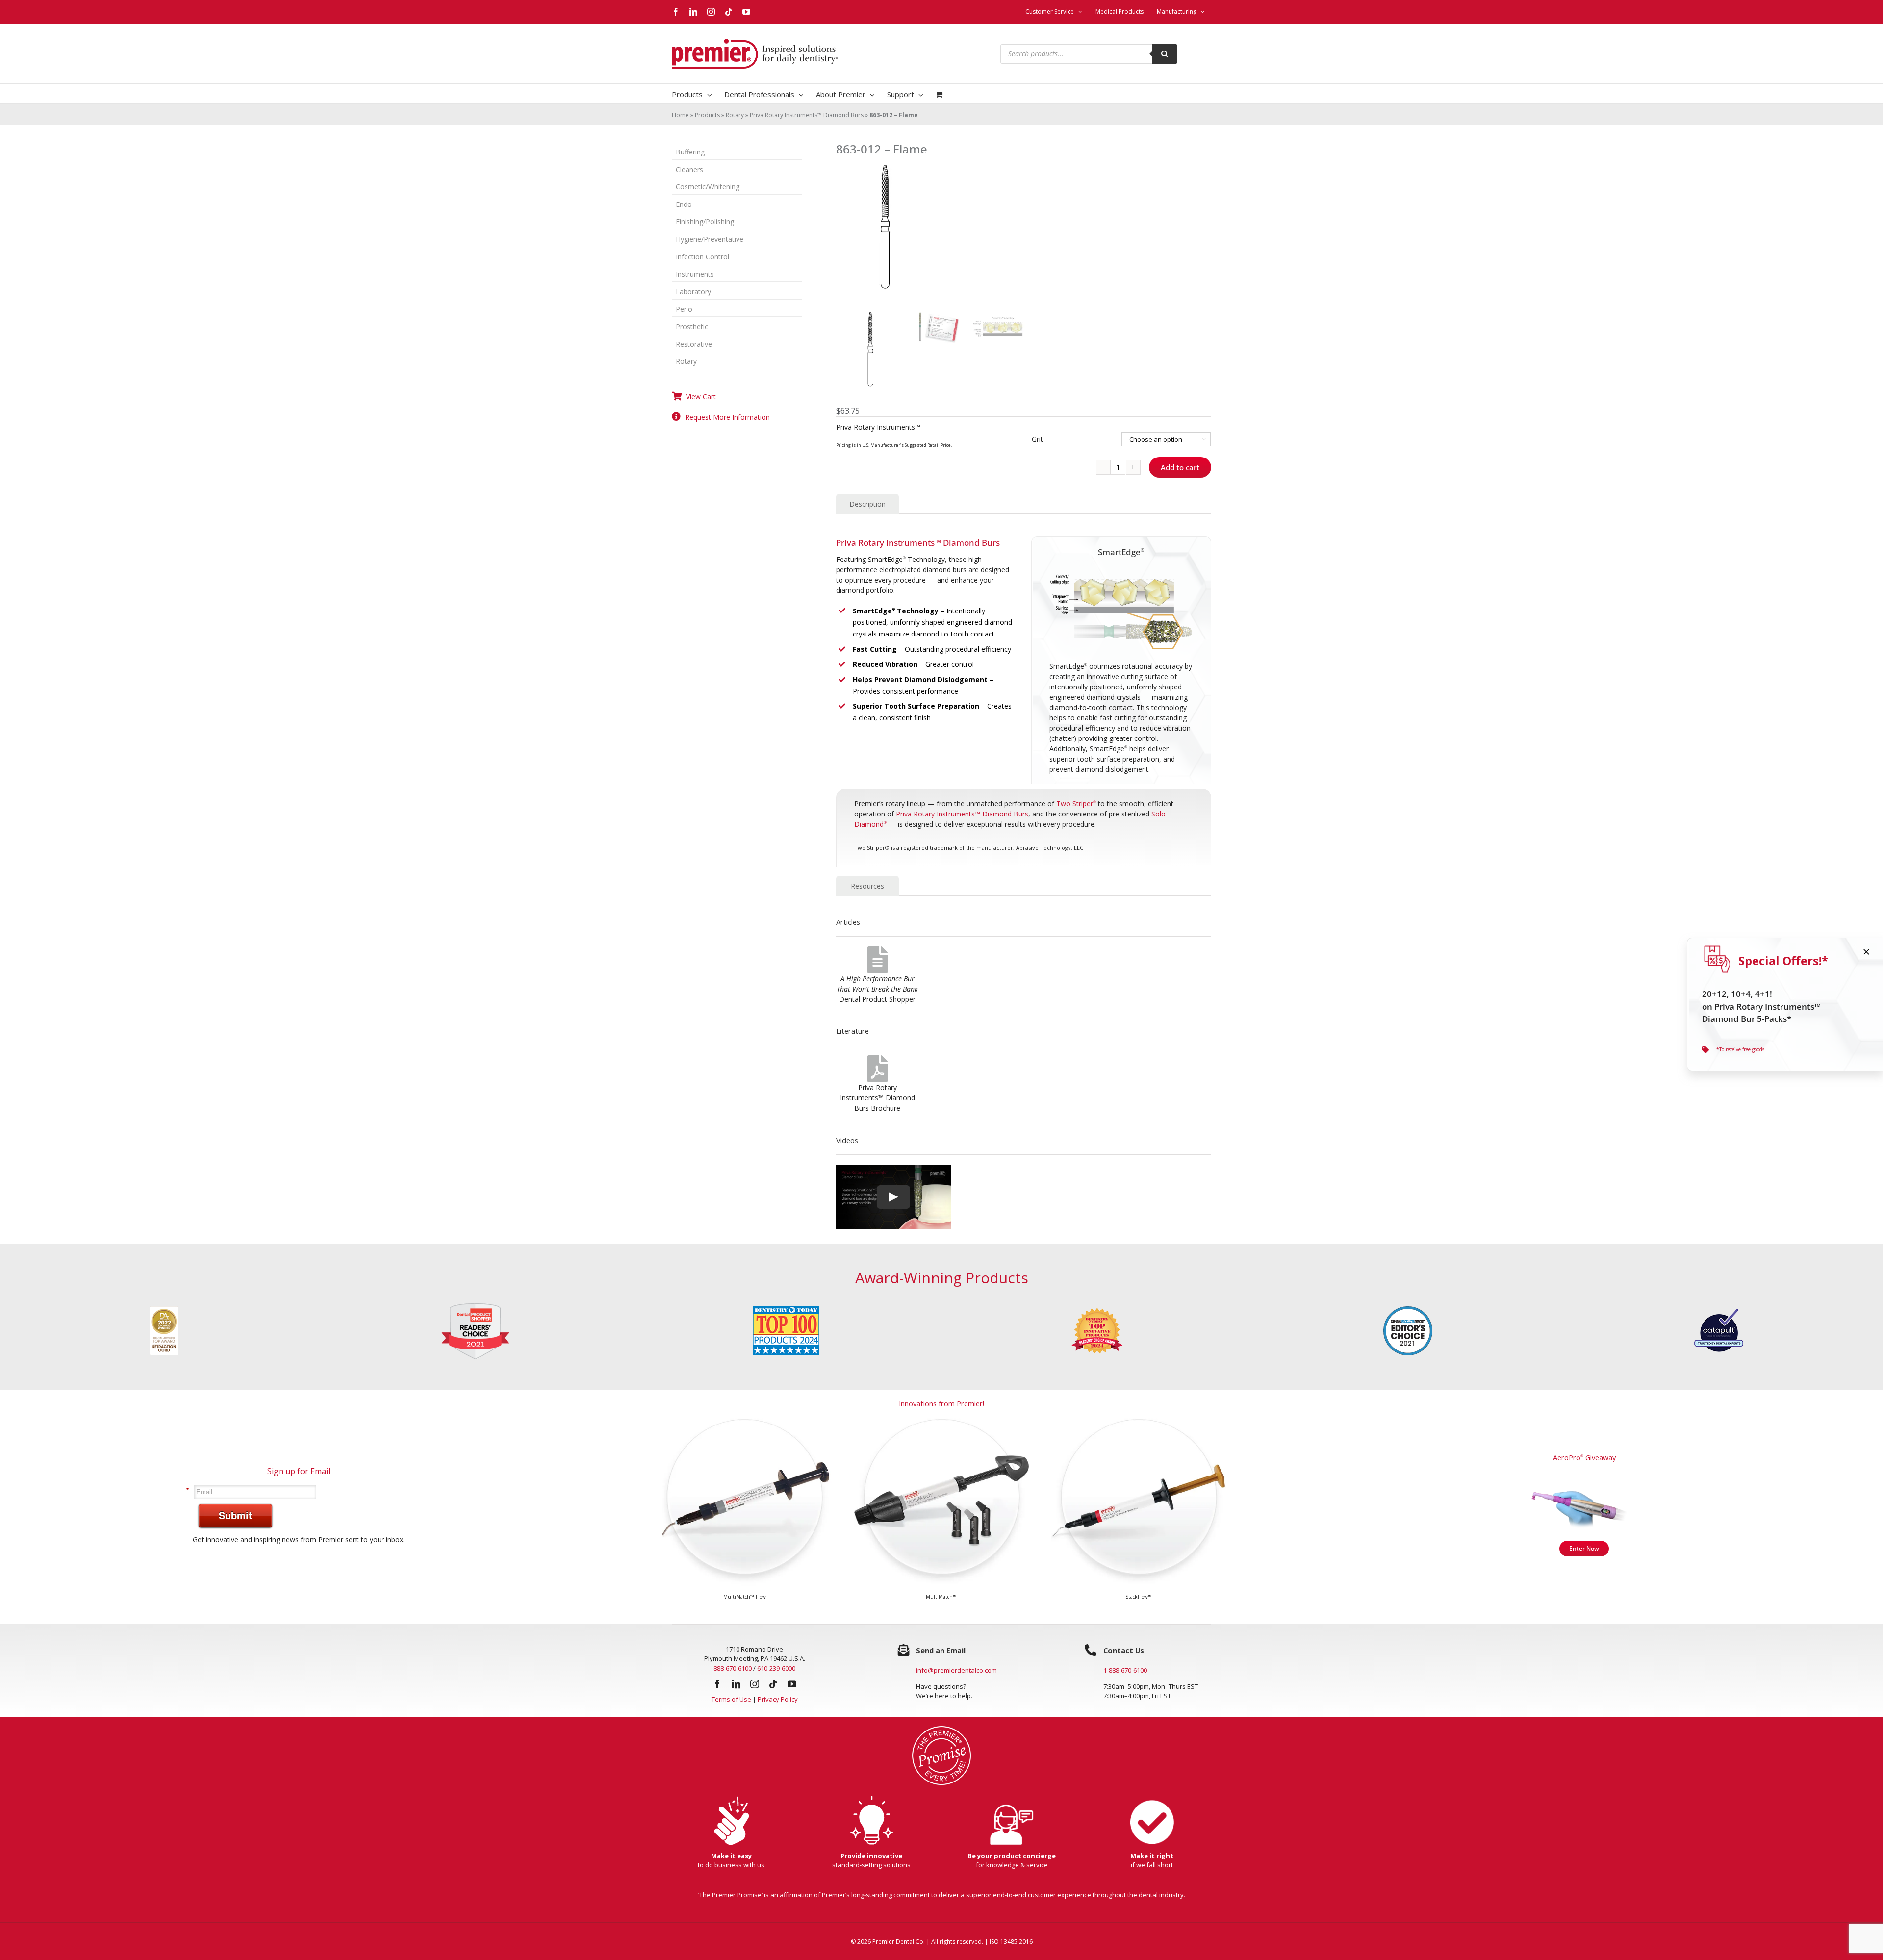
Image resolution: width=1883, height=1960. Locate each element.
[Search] (1165, 54)
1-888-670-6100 (1125, 1670)
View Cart (701, 396)
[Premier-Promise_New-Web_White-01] (941, 1729)
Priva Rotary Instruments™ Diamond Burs (807, 115)
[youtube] (792, 1684)
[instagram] (755, 1684)
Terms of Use (731, 1699)
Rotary (735, 115)
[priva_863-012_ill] (1024, 230)
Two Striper (1076, 803)
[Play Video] (893, 1196)
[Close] (1866, 952)
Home (680, 115)
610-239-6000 (776, 1668)
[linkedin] (736, 1684)
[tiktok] (773, 1684)
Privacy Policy (778, 1699)
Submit (235, 1515)
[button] (1733, 1049)
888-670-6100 (733, 1668)
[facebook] (717, 1684)
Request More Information (727, 417)
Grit (1037, 439)
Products (707, 115)
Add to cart (1180, 467)
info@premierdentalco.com (956, 1670)
